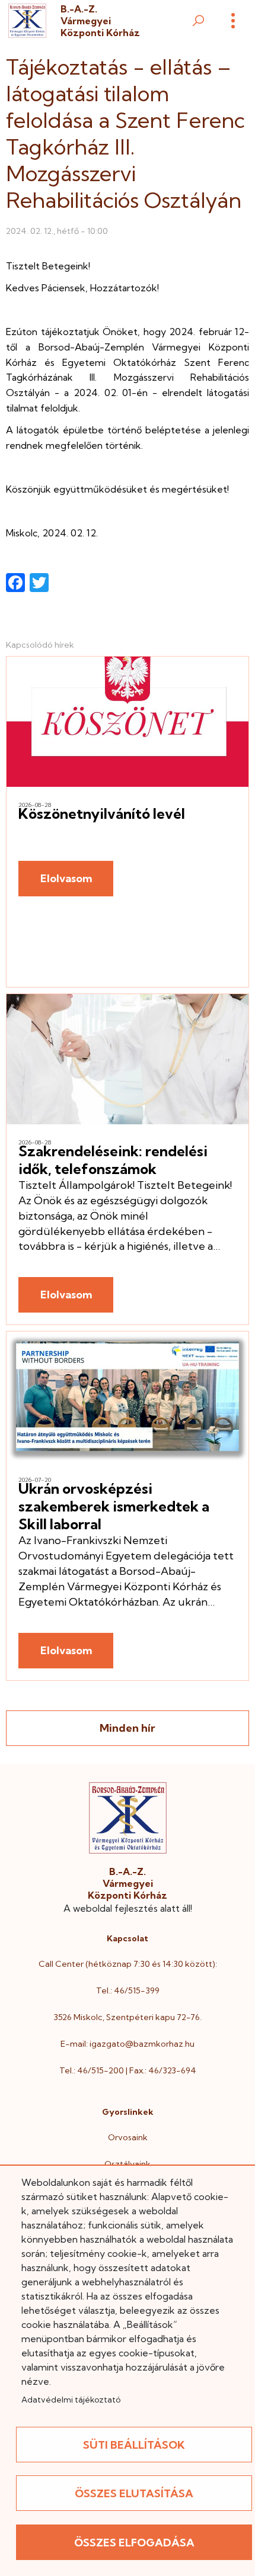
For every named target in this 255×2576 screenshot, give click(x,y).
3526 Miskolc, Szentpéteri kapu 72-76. (128, 2017)
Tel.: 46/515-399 (128, 1990)
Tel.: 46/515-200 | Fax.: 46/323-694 (128, 2070)
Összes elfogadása (134, 2543)
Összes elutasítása (134, 2493)
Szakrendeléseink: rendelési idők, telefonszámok (113, 1160)
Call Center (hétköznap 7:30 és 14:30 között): (128, 1964)
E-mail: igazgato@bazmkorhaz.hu (128, 2044)
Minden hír (128, 1728)
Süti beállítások (134, 2445)
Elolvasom (66, 878)
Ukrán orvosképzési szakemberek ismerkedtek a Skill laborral (114, 1506)
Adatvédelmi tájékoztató (71, 2400)
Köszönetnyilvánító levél (102, 813)
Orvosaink (128, 2137)
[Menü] (233, 21)
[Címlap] (27, 21)
